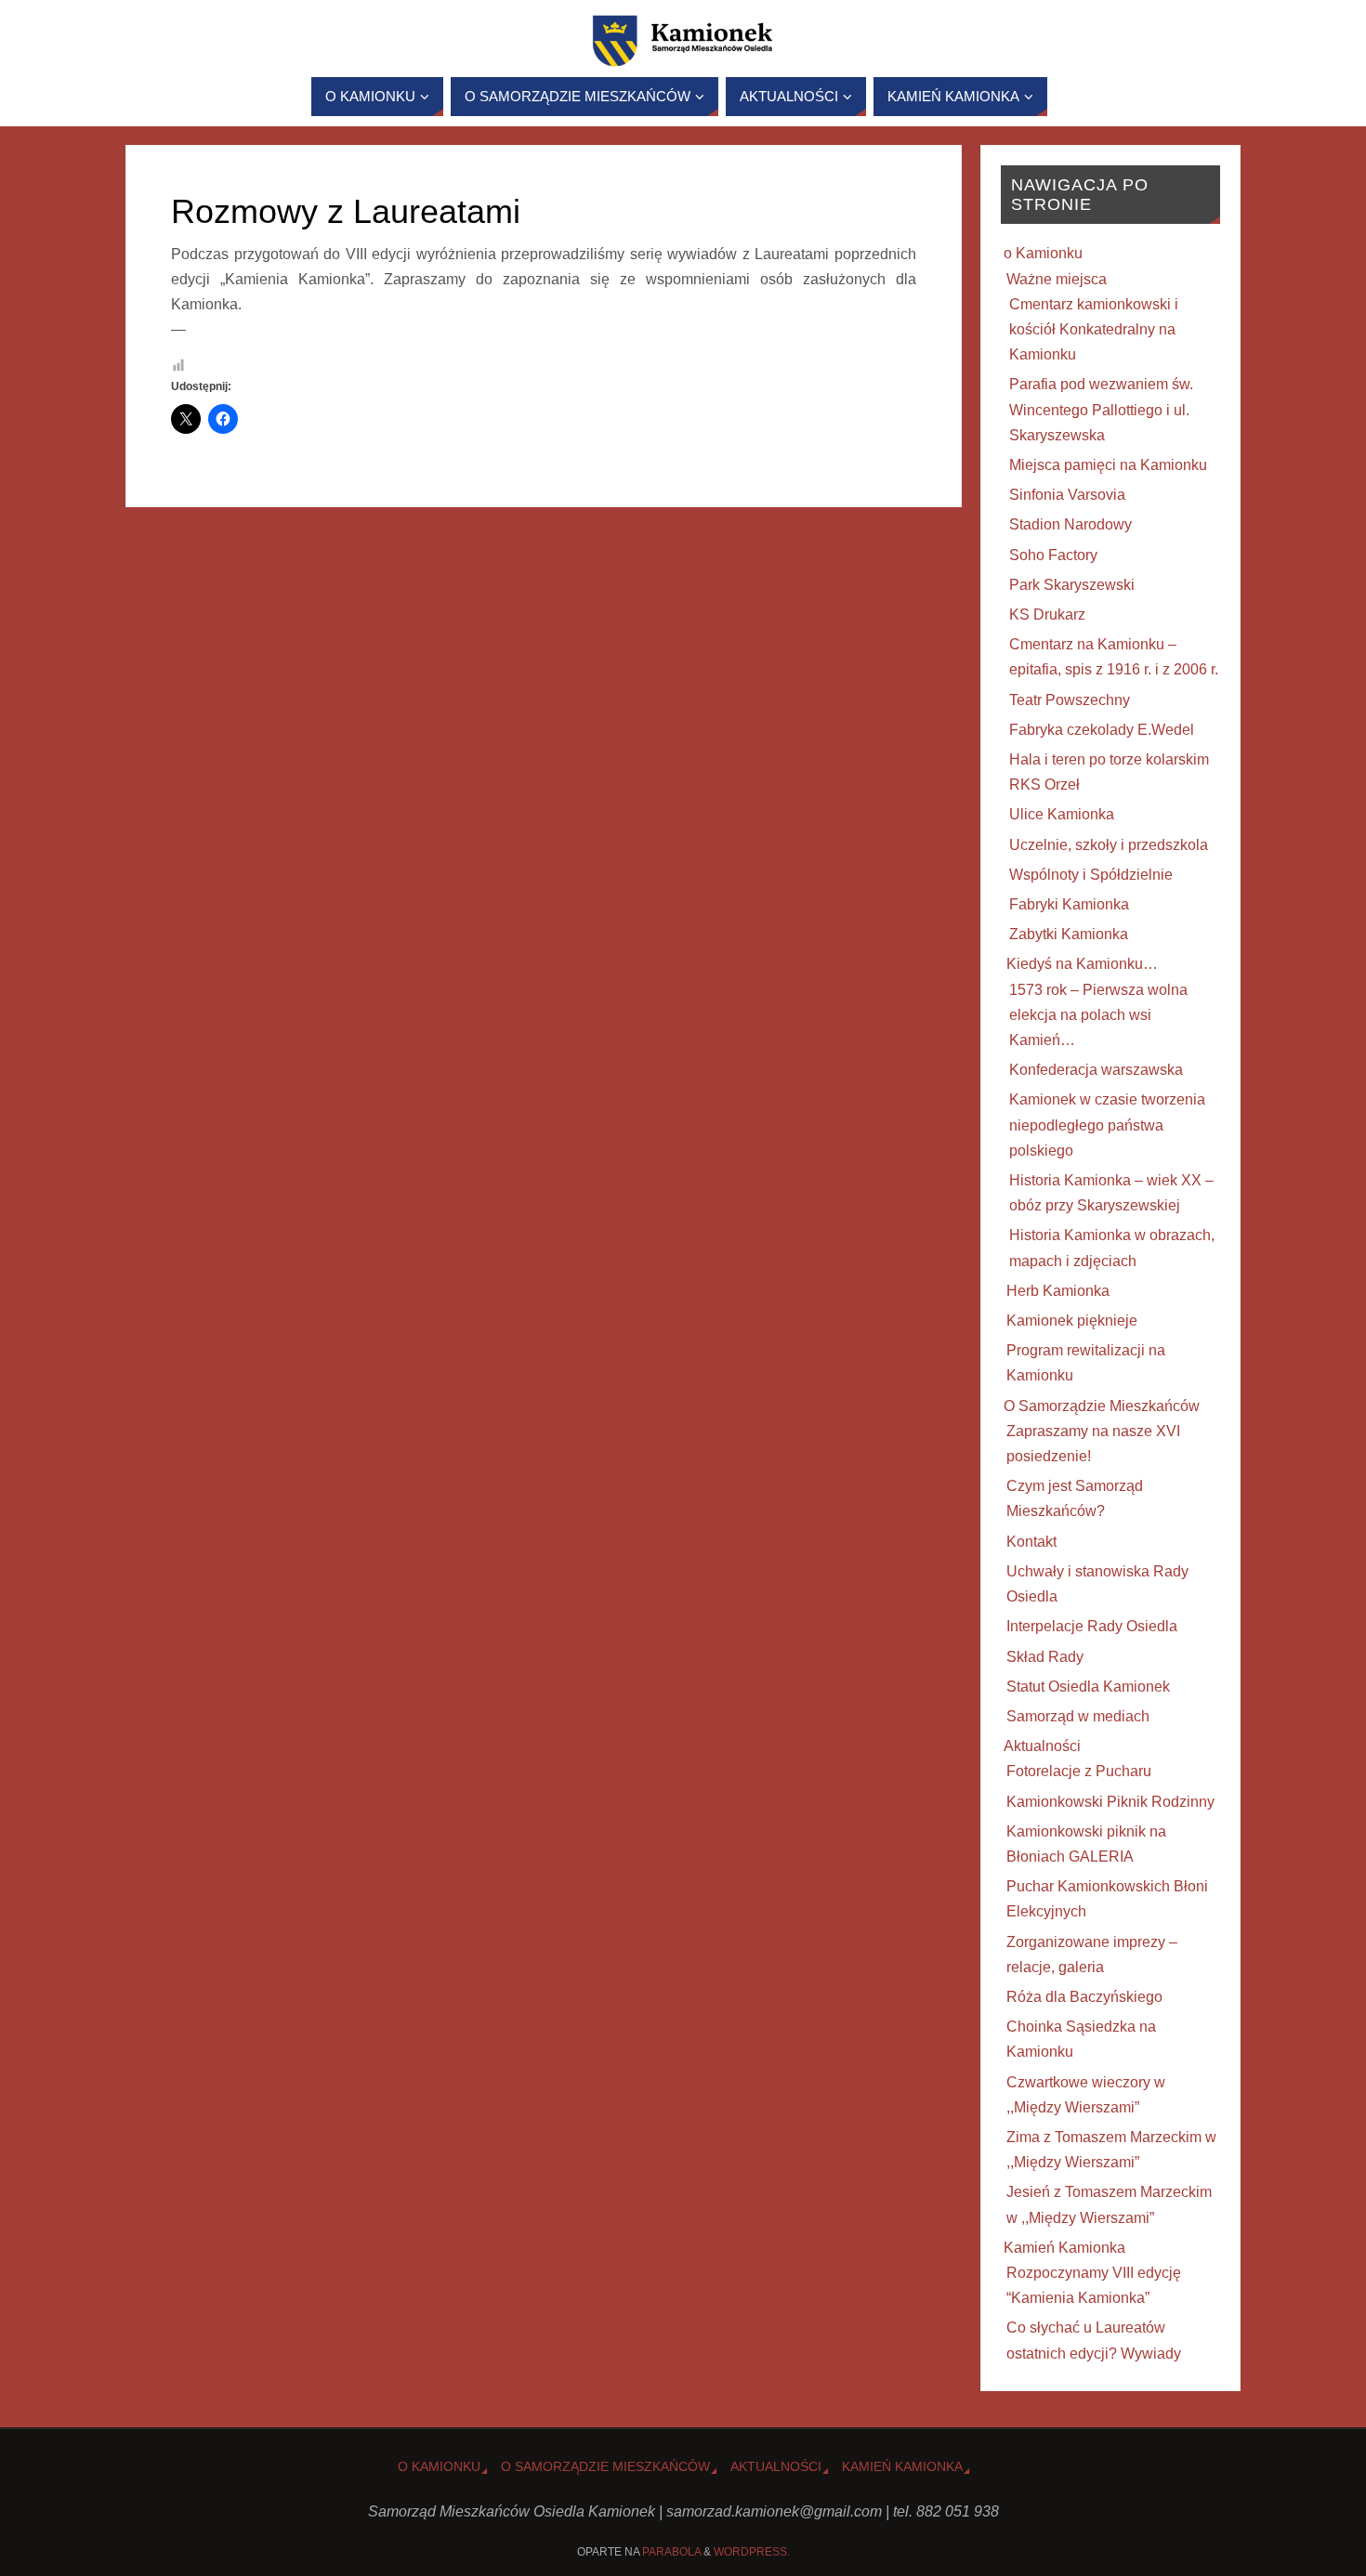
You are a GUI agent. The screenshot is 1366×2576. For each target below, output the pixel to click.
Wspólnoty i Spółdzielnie (1091, 875)
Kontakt (1031, 1542)
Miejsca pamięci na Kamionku (1108, 465)
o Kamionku (1043, 253)
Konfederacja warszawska (1096, 1070)
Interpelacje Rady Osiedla (1092, 1626)
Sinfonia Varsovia (1067, 495)
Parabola (671, 2552)
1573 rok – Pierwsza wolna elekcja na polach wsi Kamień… (1098, 1015)
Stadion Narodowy (1070, 524)
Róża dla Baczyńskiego (1084, 1997)
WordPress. (752, 2552)
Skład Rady (1045, 1657)
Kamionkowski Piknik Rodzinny (1110, 1802)
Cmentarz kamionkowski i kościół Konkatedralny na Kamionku (1094, 329)
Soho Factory (1053, 555)
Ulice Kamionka (1062, 814)
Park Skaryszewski (1072, 585)
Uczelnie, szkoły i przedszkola (1109, 845)
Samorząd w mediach (1078, 1716)
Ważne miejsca (1057, 279)
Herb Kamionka (1058, 1291)
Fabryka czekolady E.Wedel (1102, 730)
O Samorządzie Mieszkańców (1102, 1406)
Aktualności (1042, 1746)
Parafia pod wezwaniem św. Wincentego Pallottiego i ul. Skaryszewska (1101, 409)
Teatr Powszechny (1070, 700)
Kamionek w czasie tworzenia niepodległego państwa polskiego (1107, 1125)
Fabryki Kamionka (1069, 904)
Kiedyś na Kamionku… (1082, 964)
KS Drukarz (1047, 615)
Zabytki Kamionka (1069, 934)
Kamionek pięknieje (1072, 1321)
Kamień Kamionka (1064, 2248)
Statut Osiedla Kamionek (1088, 1687)
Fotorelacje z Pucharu (1079, 1771)
